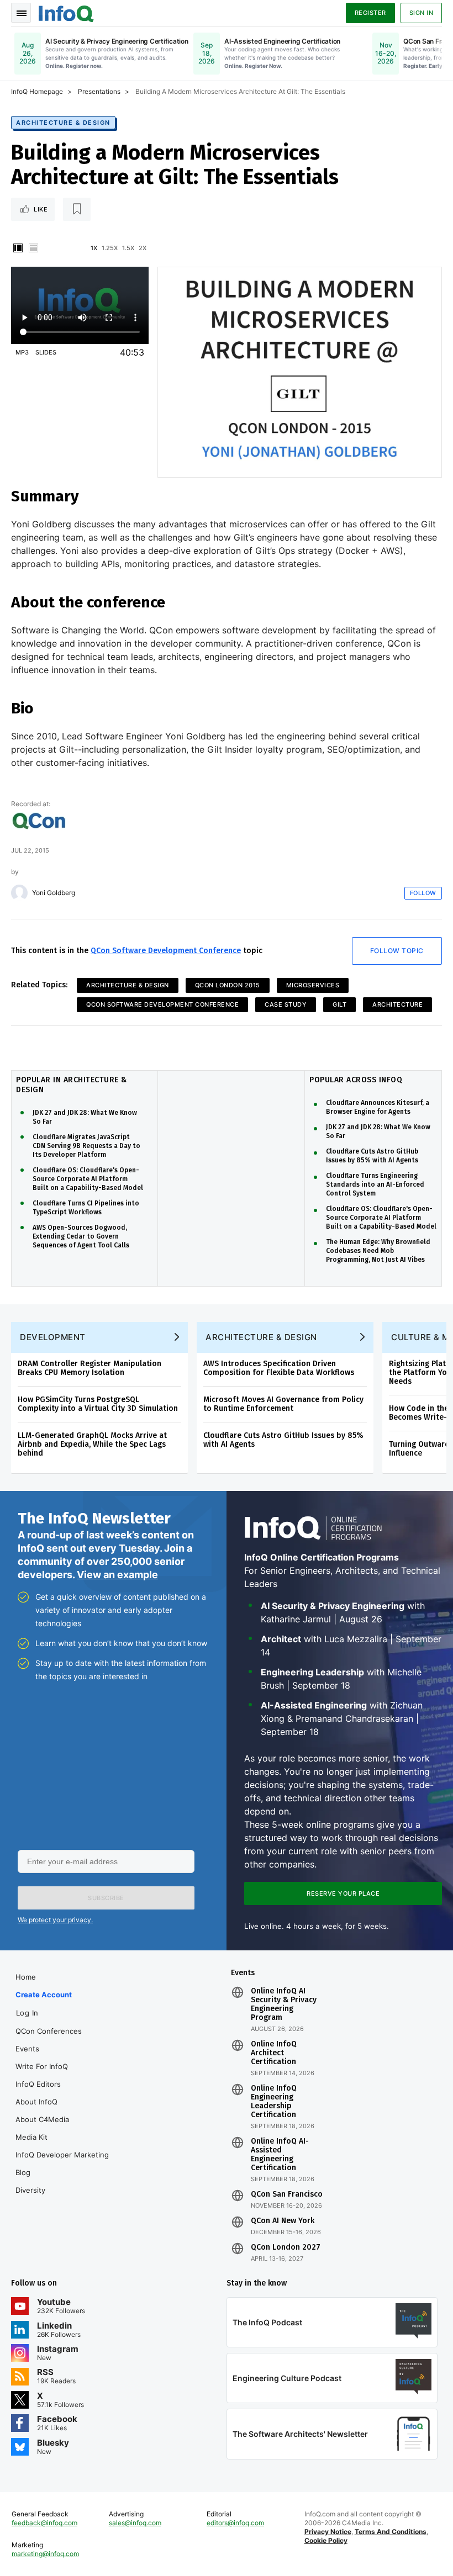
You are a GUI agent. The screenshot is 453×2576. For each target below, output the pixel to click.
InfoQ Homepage (37, 91)
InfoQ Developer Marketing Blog (62, 2164)
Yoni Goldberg (54, 893)
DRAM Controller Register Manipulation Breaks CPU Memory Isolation (89, 1368)
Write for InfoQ (42, 2066)
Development (53, 1337)
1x (94, 248)
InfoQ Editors (38, 2084)
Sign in (422, 13)
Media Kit (31, 2137)
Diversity (30, 2190)
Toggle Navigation (21, 13)
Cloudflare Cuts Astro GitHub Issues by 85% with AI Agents (372, 1156)
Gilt (339, 1004)
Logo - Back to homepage (66, 12)
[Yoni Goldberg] (19, 893)
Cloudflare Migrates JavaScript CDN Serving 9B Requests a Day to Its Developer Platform (86, 1146)
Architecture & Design (63, 123)
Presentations (99, 91)
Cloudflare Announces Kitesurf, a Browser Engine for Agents (378, 1107)
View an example (117, 1575)
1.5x (128, 248)
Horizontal (33, 248)
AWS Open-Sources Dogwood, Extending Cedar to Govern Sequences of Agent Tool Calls (81, 1236)
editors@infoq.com (235, 2523)
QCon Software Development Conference (166, 951)
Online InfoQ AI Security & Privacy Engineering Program (284, 2004)
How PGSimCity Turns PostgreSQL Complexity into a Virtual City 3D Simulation (98, 1404)
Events (27, 2049)
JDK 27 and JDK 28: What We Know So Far (85, 1117)
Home (26, 1977)
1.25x (110, 248)
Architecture (397, 1004)
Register (370, 13)
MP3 (22, 352)
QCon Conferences (49, 2031)
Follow (423, 893)
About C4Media (42, 2119)
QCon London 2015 (228, 985)
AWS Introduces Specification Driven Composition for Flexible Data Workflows (279, 1368)
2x (143, 248)
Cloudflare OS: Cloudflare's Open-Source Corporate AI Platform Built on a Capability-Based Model (88, 1179)
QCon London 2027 (286, 2247)
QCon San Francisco (287, 2194)
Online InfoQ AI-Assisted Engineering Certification (280, 2155)
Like (41, 209)
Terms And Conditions (391, 2532)
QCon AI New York (283, 2221)
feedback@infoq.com (44, 2523)
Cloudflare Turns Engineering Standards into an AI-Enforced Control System (375, 1184)
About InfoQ (36, 2102)
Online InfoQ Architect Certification (274, 2053)
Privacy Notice (328, 2532)
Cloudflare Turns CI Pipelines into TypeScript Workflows (86, 1208)
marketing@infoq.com (45, 2554)
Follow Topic (397, 951)
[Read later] (77, 209)
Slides (46, 352)
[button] (106, 1898)
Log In (27, 2013)
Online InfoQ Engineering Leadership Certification (274, 2102)
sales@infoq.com (135, 2523)
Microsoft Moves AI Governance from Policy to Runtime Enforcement (283, 1404)
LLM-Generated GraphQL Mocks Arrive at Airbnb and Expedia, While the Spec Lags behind (92, 1444)
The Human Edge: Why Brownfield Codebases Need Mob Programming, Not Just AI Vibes (378, 1251)
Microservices (313, 985)
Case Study (286, 1004)
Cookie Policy (326, 2540)
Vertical (18, 248)
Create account (44, 1995)
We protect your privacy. (55, 1920)
